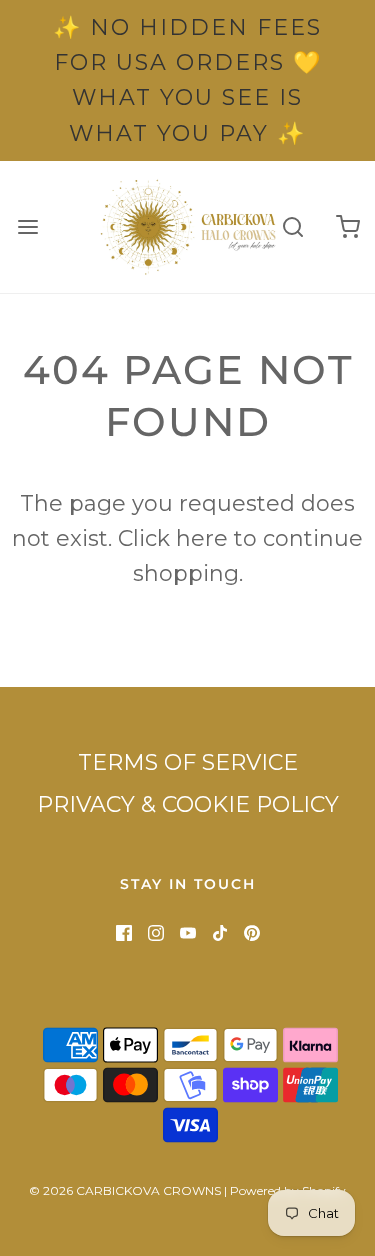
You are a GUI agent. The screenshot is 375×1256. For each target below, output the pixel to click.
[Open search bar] (292, 226)
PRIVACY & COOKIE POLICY (188, 804)
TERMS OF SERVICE (188, 762)
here (202, 538)
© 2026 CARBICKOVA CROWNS (125, 1190)
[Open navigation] (27, 226)
